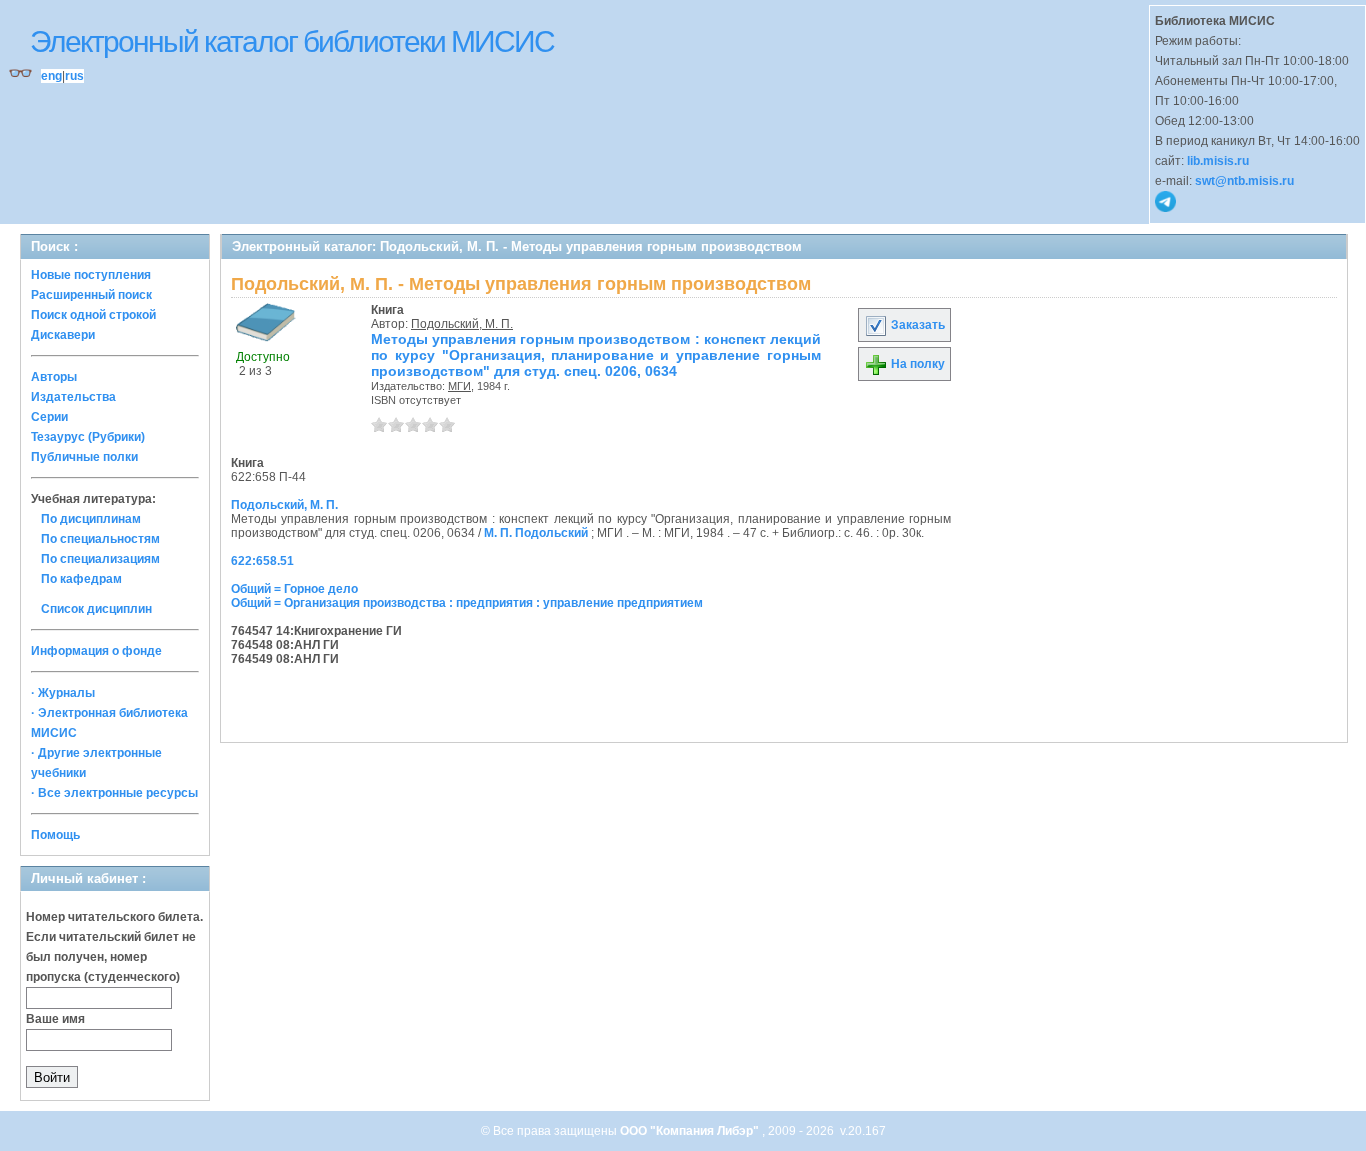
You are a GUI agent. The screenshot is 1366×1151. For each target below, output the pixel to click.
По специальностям (100, 539)
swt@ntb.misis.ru (1244, 181)
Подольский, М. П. (462, 324)
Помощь (55, 835)
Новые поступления (91, 275)
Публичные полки (84, 457)
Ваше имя (55, 1019)
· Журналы (63, 693)
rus (74, 76)
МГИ (459, 386)
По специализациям (100, 559)
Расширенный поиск (91, 295)
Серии (49, 417)
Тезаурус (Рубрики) (88, 437)
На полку (916, 364)
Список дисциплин (96, 609)
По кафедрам (81, 579)
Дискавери (63, 335)
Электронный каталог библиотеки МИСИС (292, 41)
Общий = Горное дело (294, 589)
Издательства (73, 397)
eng (51, 76)
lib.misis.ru (1218, 161)
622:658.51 (262, 561)
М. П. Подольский (536, 533)
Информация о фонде (96, 651)
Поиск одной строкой (93, 315)
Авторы (54, 377)
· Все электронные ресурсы (114, 793)
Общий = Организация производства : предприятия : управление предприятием (467, 603)
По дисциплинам (91, 519)
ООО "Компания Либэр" (691, 1131)
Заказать (916, 325)
